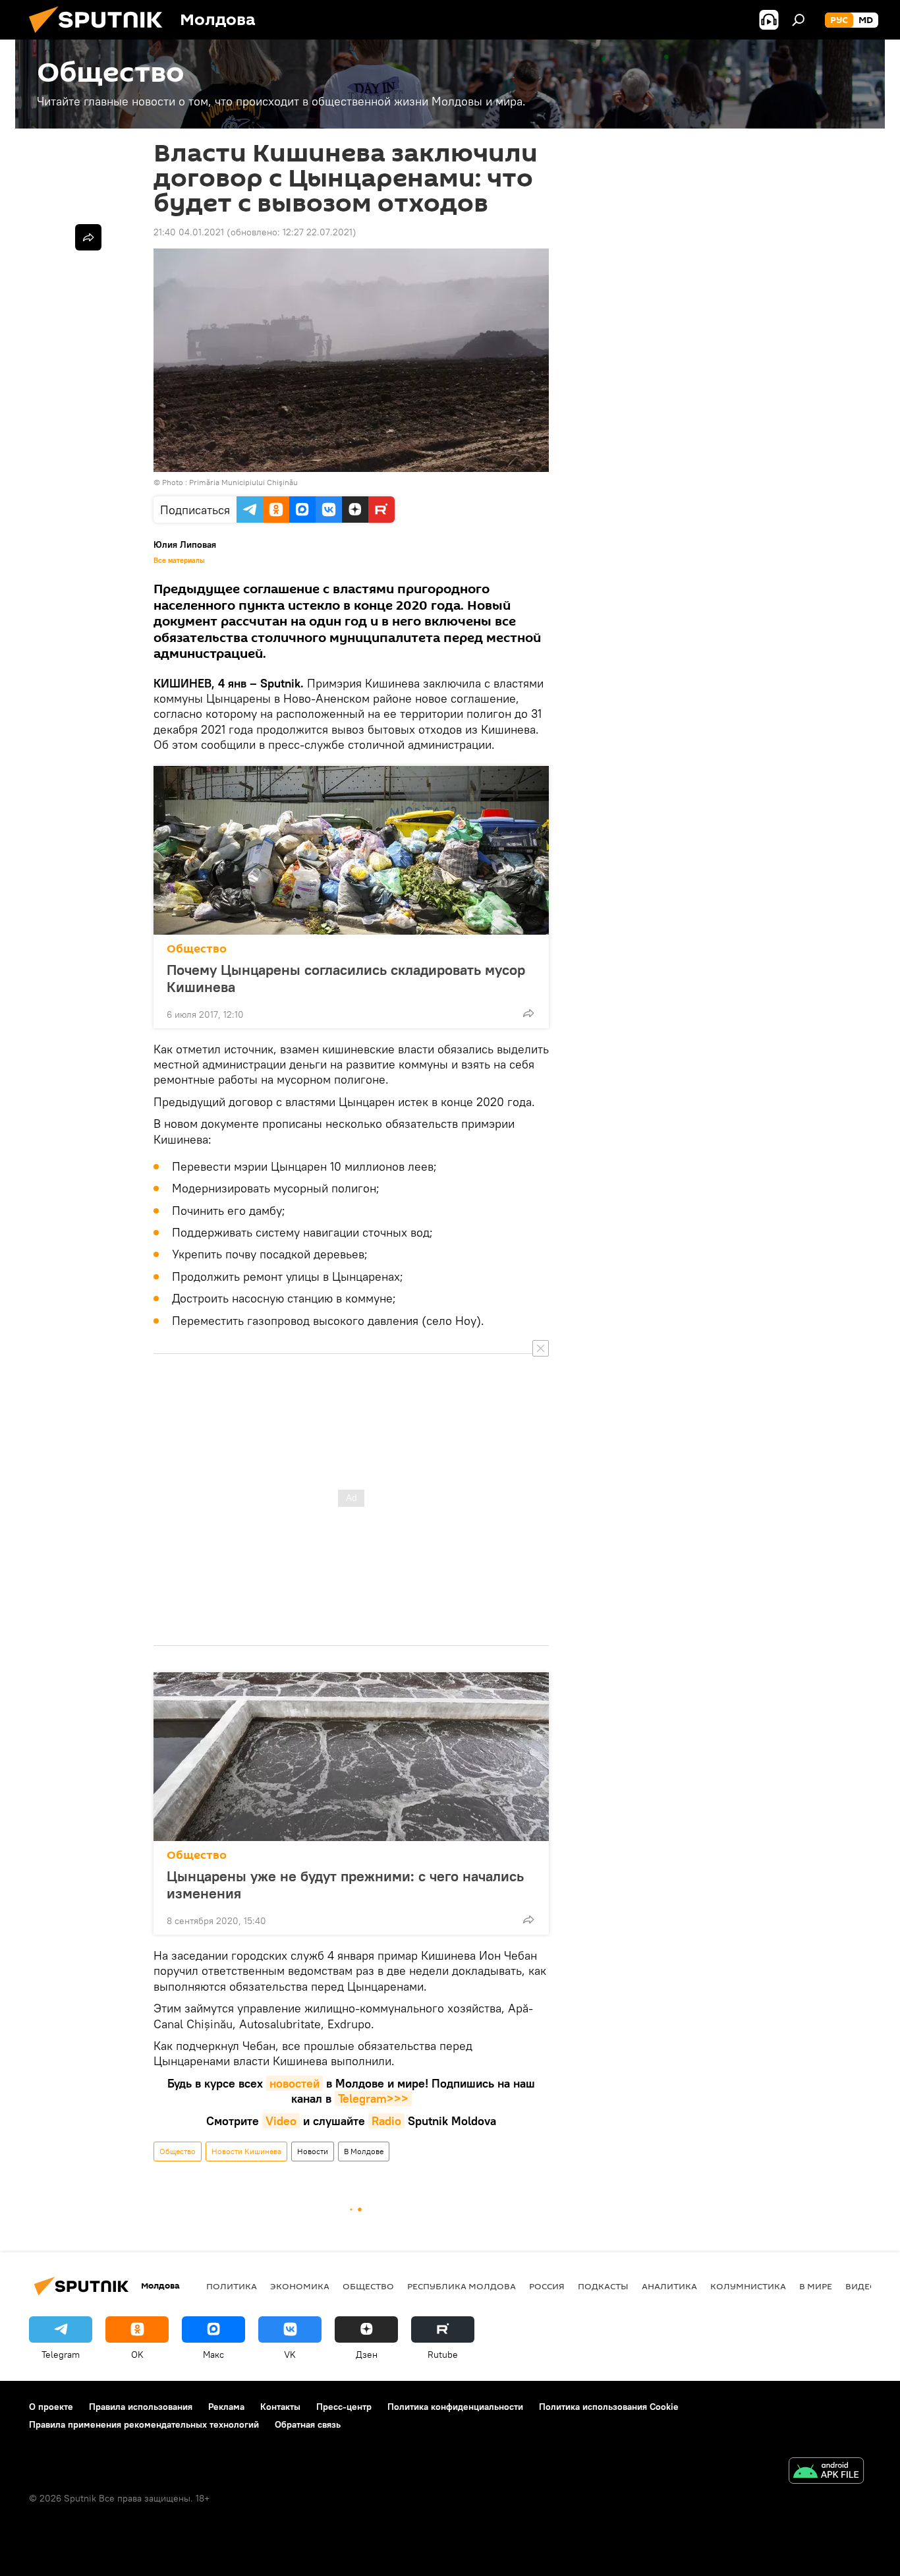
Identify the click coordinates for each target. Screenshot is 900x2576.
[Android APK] (826, 2472)
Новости (313, 2151)
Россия (547, 2286)
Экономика (300, 2286)
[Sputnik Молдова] (101, 36)
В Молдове (364, 2151)
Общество (197, 949)
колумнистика (748, 2286)
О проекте (51, 2407)
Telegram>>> (373, 2098)
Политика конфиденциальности (455, 2407)
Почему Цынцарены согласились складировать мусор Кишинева (346, 978)
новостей (295, 2083)
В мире (816, 2286)
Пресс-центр (344, 2407)
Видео (861, 2286)
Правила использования (141, 2407)
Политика (232, 2286)
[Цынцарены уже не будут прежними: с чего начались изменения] (351, 1757)
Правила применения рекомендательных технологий (144, 2424)
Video (281, 2121)
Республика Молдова (462, 2286)
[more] (528, 1013)
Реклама (226, 2407)
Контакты (280, 2407)
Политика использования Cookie (609, 2407)
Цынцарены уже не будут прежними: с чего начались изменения (345, 1885)
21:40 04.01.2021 (189, 232)
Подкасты (603, 2286)
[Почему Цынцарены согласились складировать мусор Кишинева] (351, 850)
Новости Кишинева (246, 2151)
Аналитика (669, 2286)
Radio (386, 2121)
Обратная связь (308, 2424)
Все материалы (179, 560)
